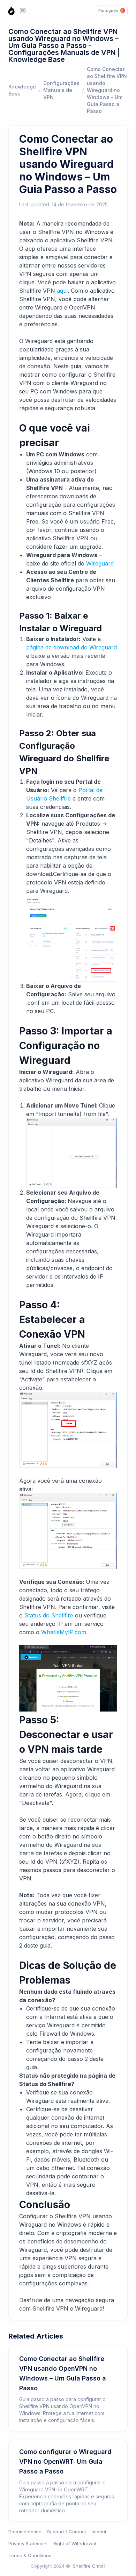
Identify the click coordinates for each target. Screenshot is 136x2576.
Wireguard (100, 563)
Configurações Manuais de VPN (61, 90)
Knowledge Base (22, 90)
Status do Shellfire (49, 1615)
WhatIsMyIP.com (64, 1632)
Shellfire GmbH (89, 2566)
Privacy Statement (28, 2543)
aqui (62, 291)
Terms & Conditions (30, 2555)
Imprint (99, 2532)
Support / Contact (67, 2532)
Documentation (25, 2532)
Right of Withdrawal (75, 2543)
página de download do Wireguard (71, 647)
